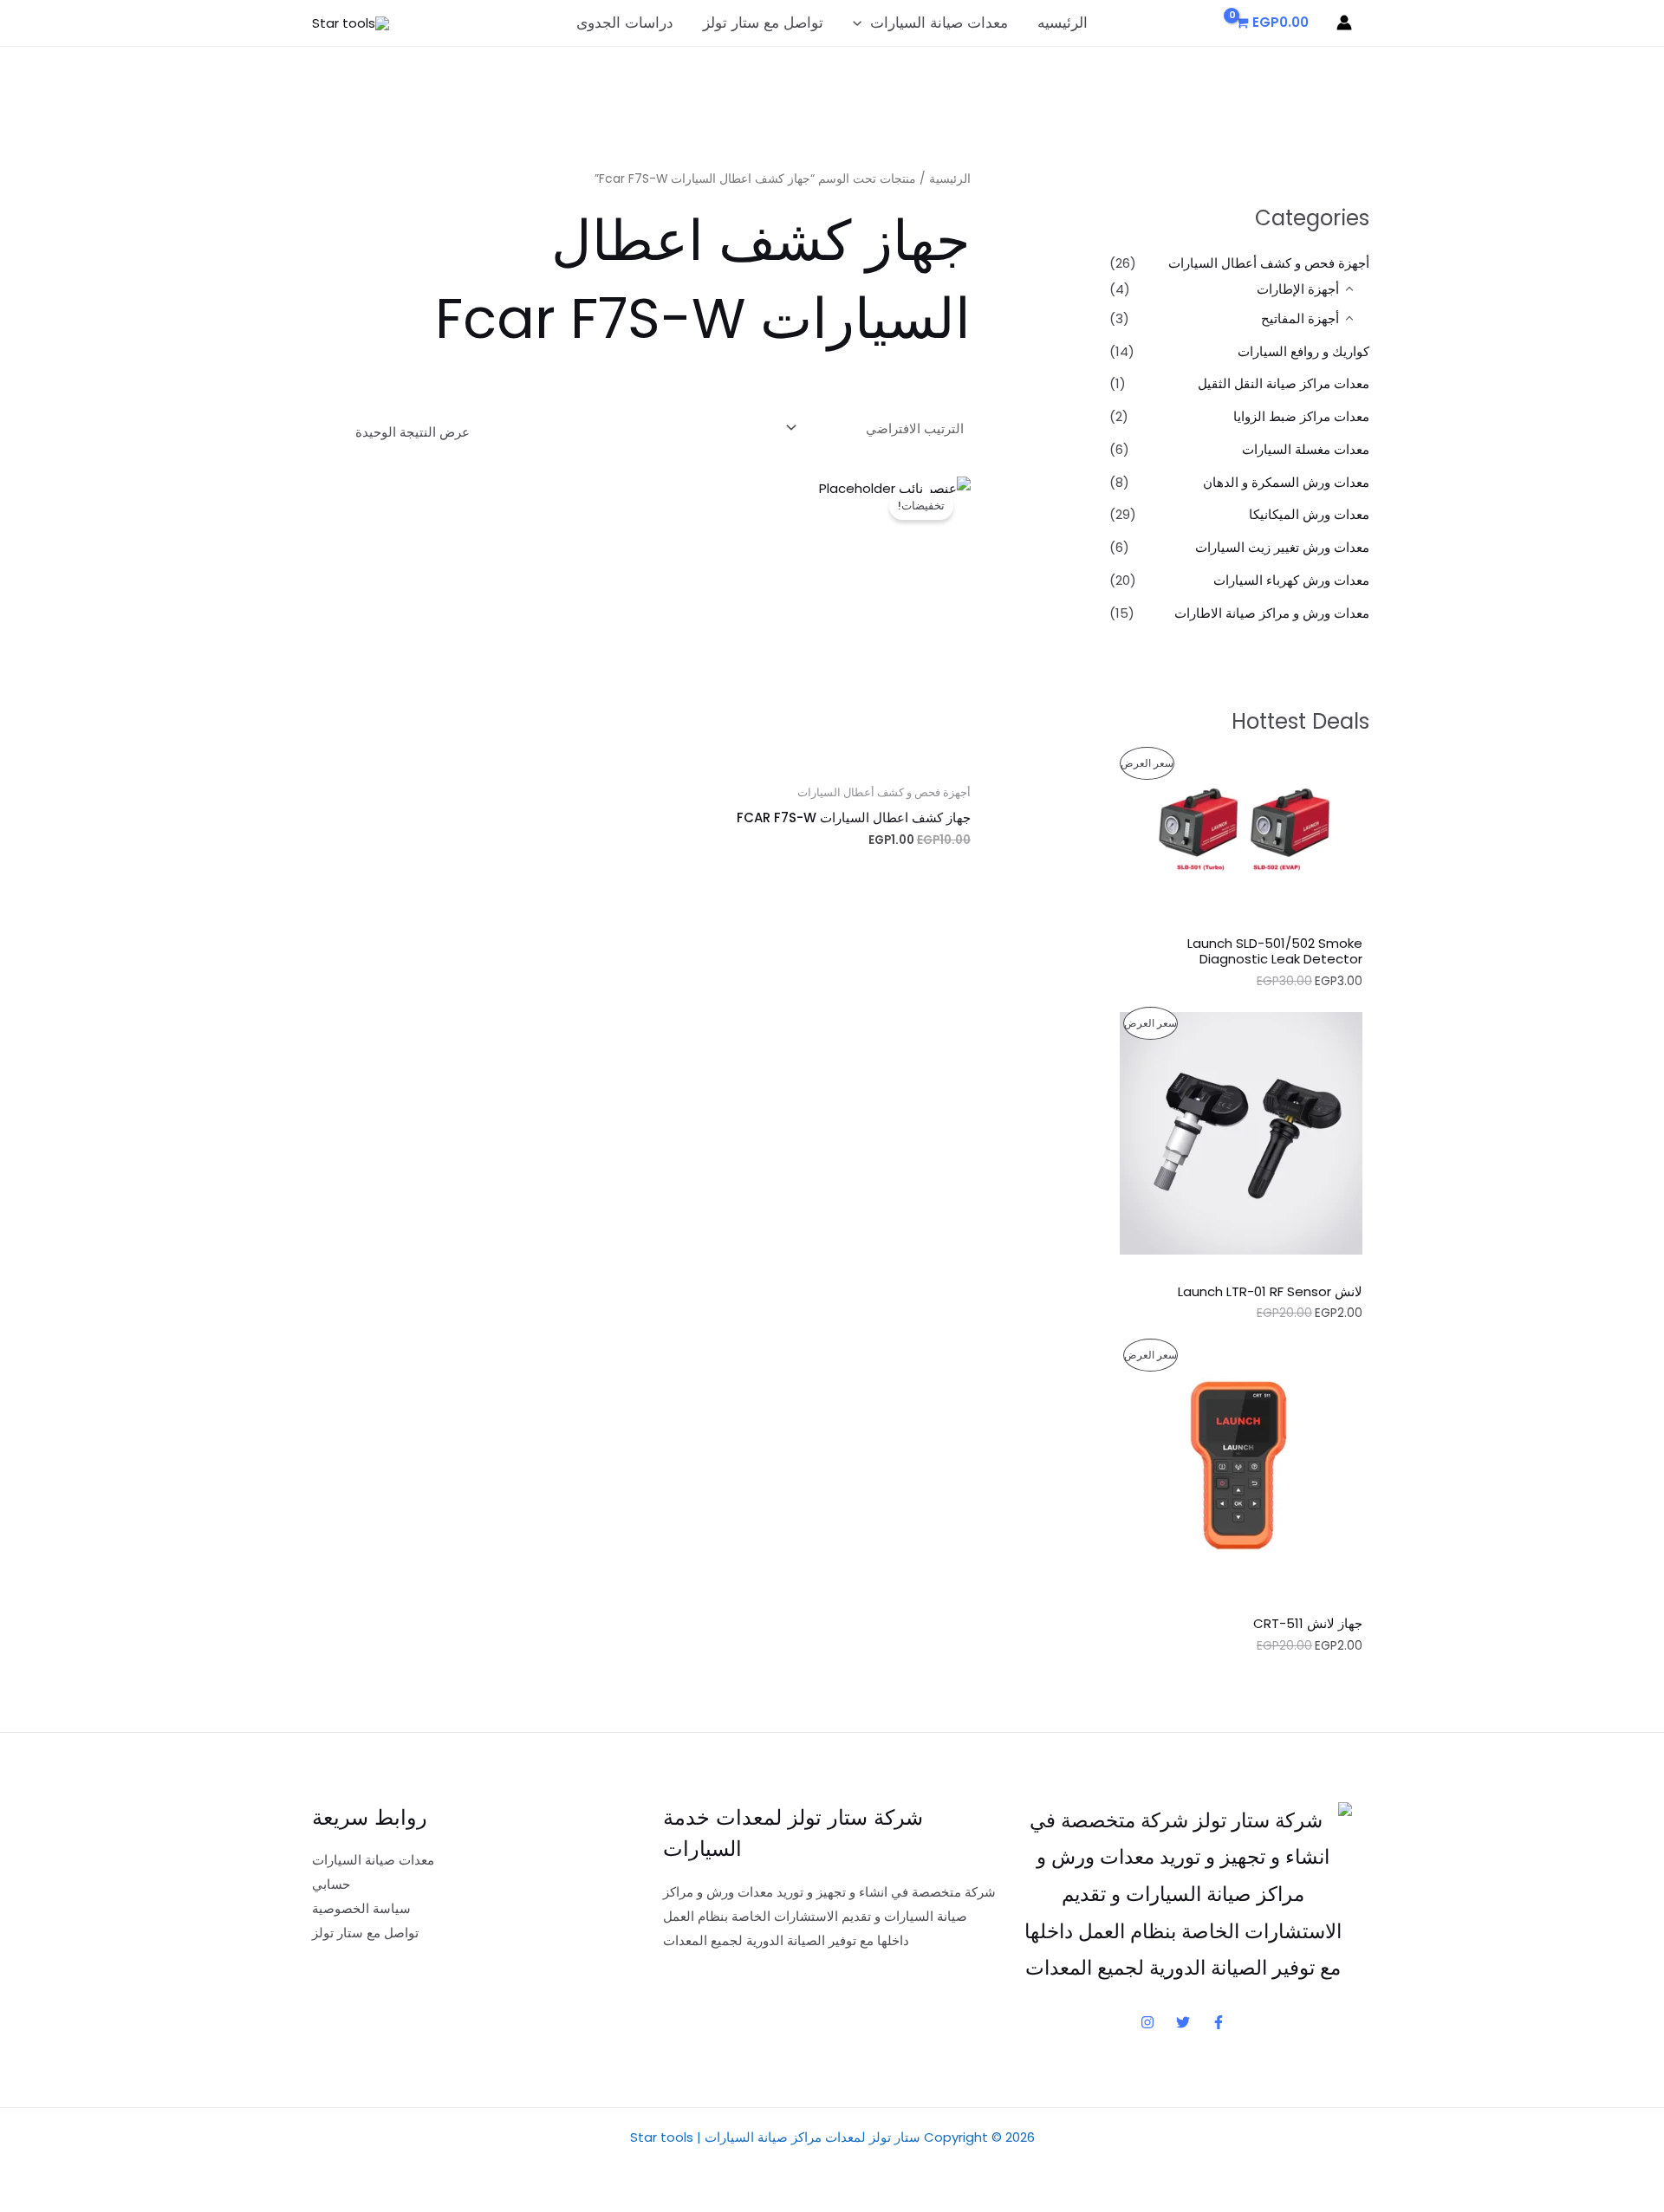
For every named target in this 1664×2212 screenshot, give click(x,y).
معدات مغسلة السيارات (1306, 449)
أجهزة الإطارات (1298, 289)
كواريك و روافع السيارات (1303, 351)
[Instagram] (1147, 2022)
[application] (861, 23)
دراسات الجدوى (625, 23)
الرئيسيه (1063, 23)
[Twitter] (1183, 2022)
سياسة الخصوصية (361, 1908)
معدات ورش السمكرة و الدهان (1286, 482)
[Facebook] (1219, 2022)
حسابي (331, 1884)
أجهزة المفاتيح (1300, 318)
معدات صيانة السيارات (939, 23)
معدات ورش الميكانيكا (1309, 514)
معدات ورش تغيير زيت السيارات (1282, 547)
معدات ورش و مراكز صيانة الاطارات (1272, 613)
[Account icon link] (1344, 23)
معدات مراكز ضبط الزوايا (1301, 416)
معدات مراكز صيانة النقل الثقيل (1284, 383)
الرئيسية (950, 179)
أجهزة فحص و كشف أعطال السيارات (1269, 263)
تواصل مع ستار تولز (763, 23)
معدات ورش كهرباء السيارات (1291, 580)
